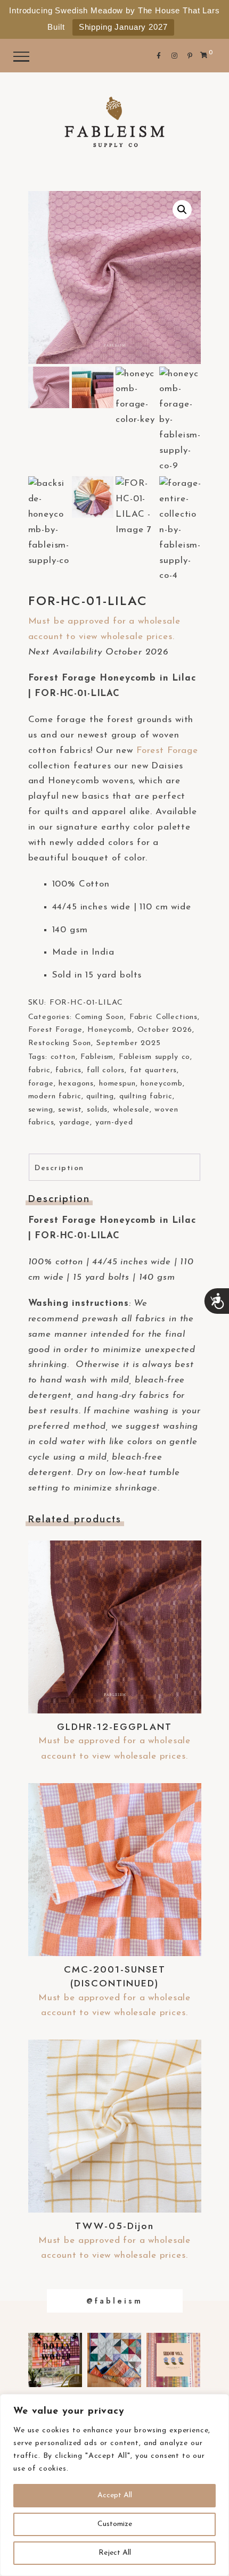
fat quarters (153, 1070)
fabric (39, 1070)
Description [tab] (59, 1168)
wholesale (131, 1110)
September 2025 (129, 1043)
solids (97, 1110)
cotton (63, 1057)
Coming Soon (100, 1017)
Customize (115, 2524)
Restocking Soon (60, 1043)
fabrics (68, 1070)
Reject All (115, 2553)
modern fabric (55, 1096)
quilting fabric (146, 1096)
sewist (70, 1110)
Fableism (97, 1057)
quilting (100, 1096)
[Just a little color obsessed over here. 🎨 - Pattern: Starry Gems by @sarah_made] (114, 2360)
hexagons (76, 1084)
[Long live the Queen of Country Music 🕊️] (55, 2360)
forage (41, 1084)
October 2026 (165, 1030)
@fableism (114, 2301)
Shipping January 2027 (123, 27)
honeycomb (162, 1084)
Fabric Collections (163, 1017)
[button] (182, 210)
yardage (75, 1123)
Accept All (115, 2495)
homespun (117, 1084)
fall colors (106, 1070)
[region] (114, 2485)
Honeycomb (110, 1030)
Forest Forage (167, 751)
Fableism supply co (154, 1057)
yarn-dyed (114, 1123)
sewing (41, 1110)
